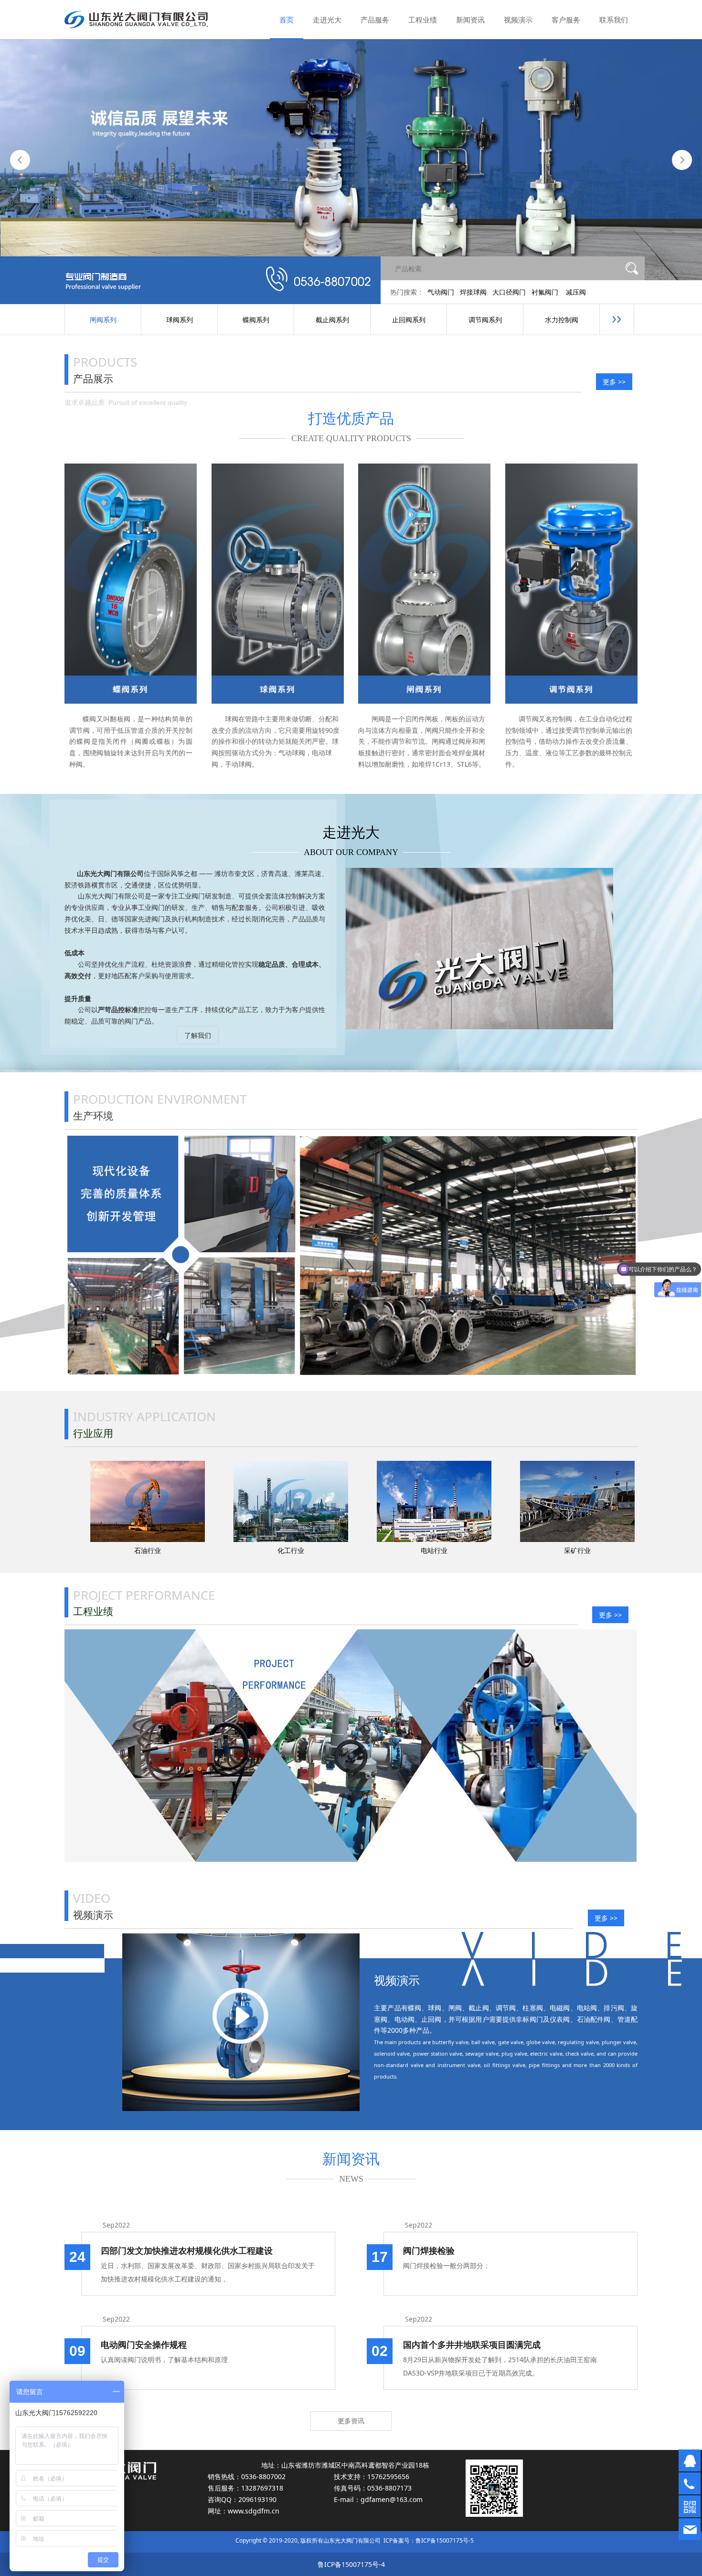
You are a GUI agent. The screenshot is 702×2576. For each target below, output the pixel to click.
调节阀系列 (485, 320)
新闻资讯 (470, 20)
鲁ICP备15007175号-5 (445, 2540)
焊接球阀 (473, 292)
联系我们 (614, 20)
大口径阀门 (509, 292)
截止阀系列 (332, 320)
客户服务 (566, 20)
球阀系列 (180, 320)
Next (682, 160)
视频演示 (518, 20)
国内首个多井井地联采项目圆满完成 (472, 2344)
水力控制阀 (562, 320)
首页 (287, 20)
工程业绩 (423, 20)
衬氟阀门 (545, 292)
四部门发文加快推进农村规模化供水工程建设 (187, 2250)
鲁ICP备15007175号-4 (351, 2564)
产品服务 (375, 20)
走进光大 (327, 20)
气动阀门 (441, 292)
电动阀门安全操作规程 (144, 2344)
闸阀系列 (103, 320)
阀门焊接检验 (429, 2250)
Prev (20, 160)
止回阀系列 (409, 320)
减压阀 (576, 292)
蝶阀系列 (256, 320)
